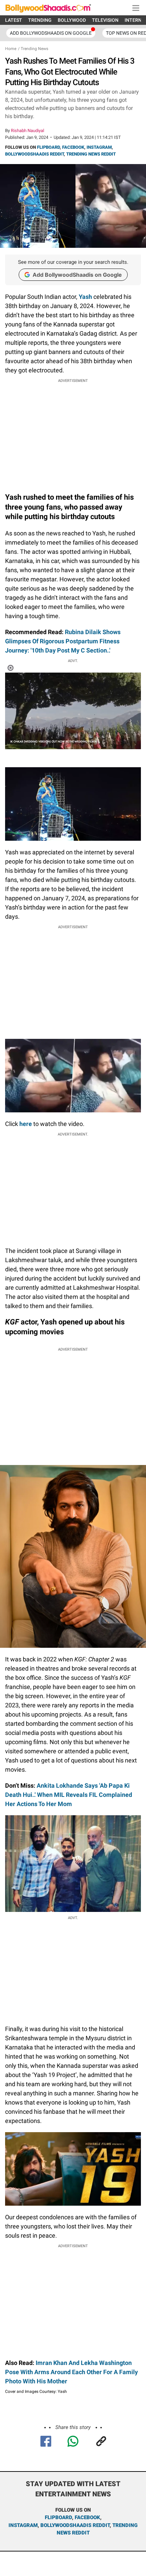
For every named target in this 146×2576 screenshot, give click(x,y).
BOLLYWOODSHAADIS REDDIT (34, 154)
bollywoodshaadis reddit (75, 2525)
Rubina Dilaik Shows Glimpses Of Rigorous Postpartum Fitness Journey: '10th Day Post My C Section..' (63, 641)
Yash (85, 297)
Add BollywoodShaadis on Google (77, 275)
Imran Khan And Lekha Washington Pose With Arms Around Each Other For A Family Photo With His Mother (71, 2372)
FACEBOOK (73, 147)
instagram (23, 2525)
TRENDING (40, 20)
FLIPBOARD (48, 147)
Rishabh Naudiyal (28, 131)
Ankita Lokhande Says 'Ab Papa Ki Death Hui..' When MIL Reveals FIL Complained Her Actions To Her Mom (69, 1795)
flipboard (58, 2517)
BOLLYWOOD (72, 20)
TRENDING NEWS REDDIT (91, 154)
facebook (87, 2517)
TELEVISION (105, 20)
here (26, 1124)
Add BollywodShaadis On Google (51, 33)
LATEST (14, 20)
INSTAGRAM (99, 147)
